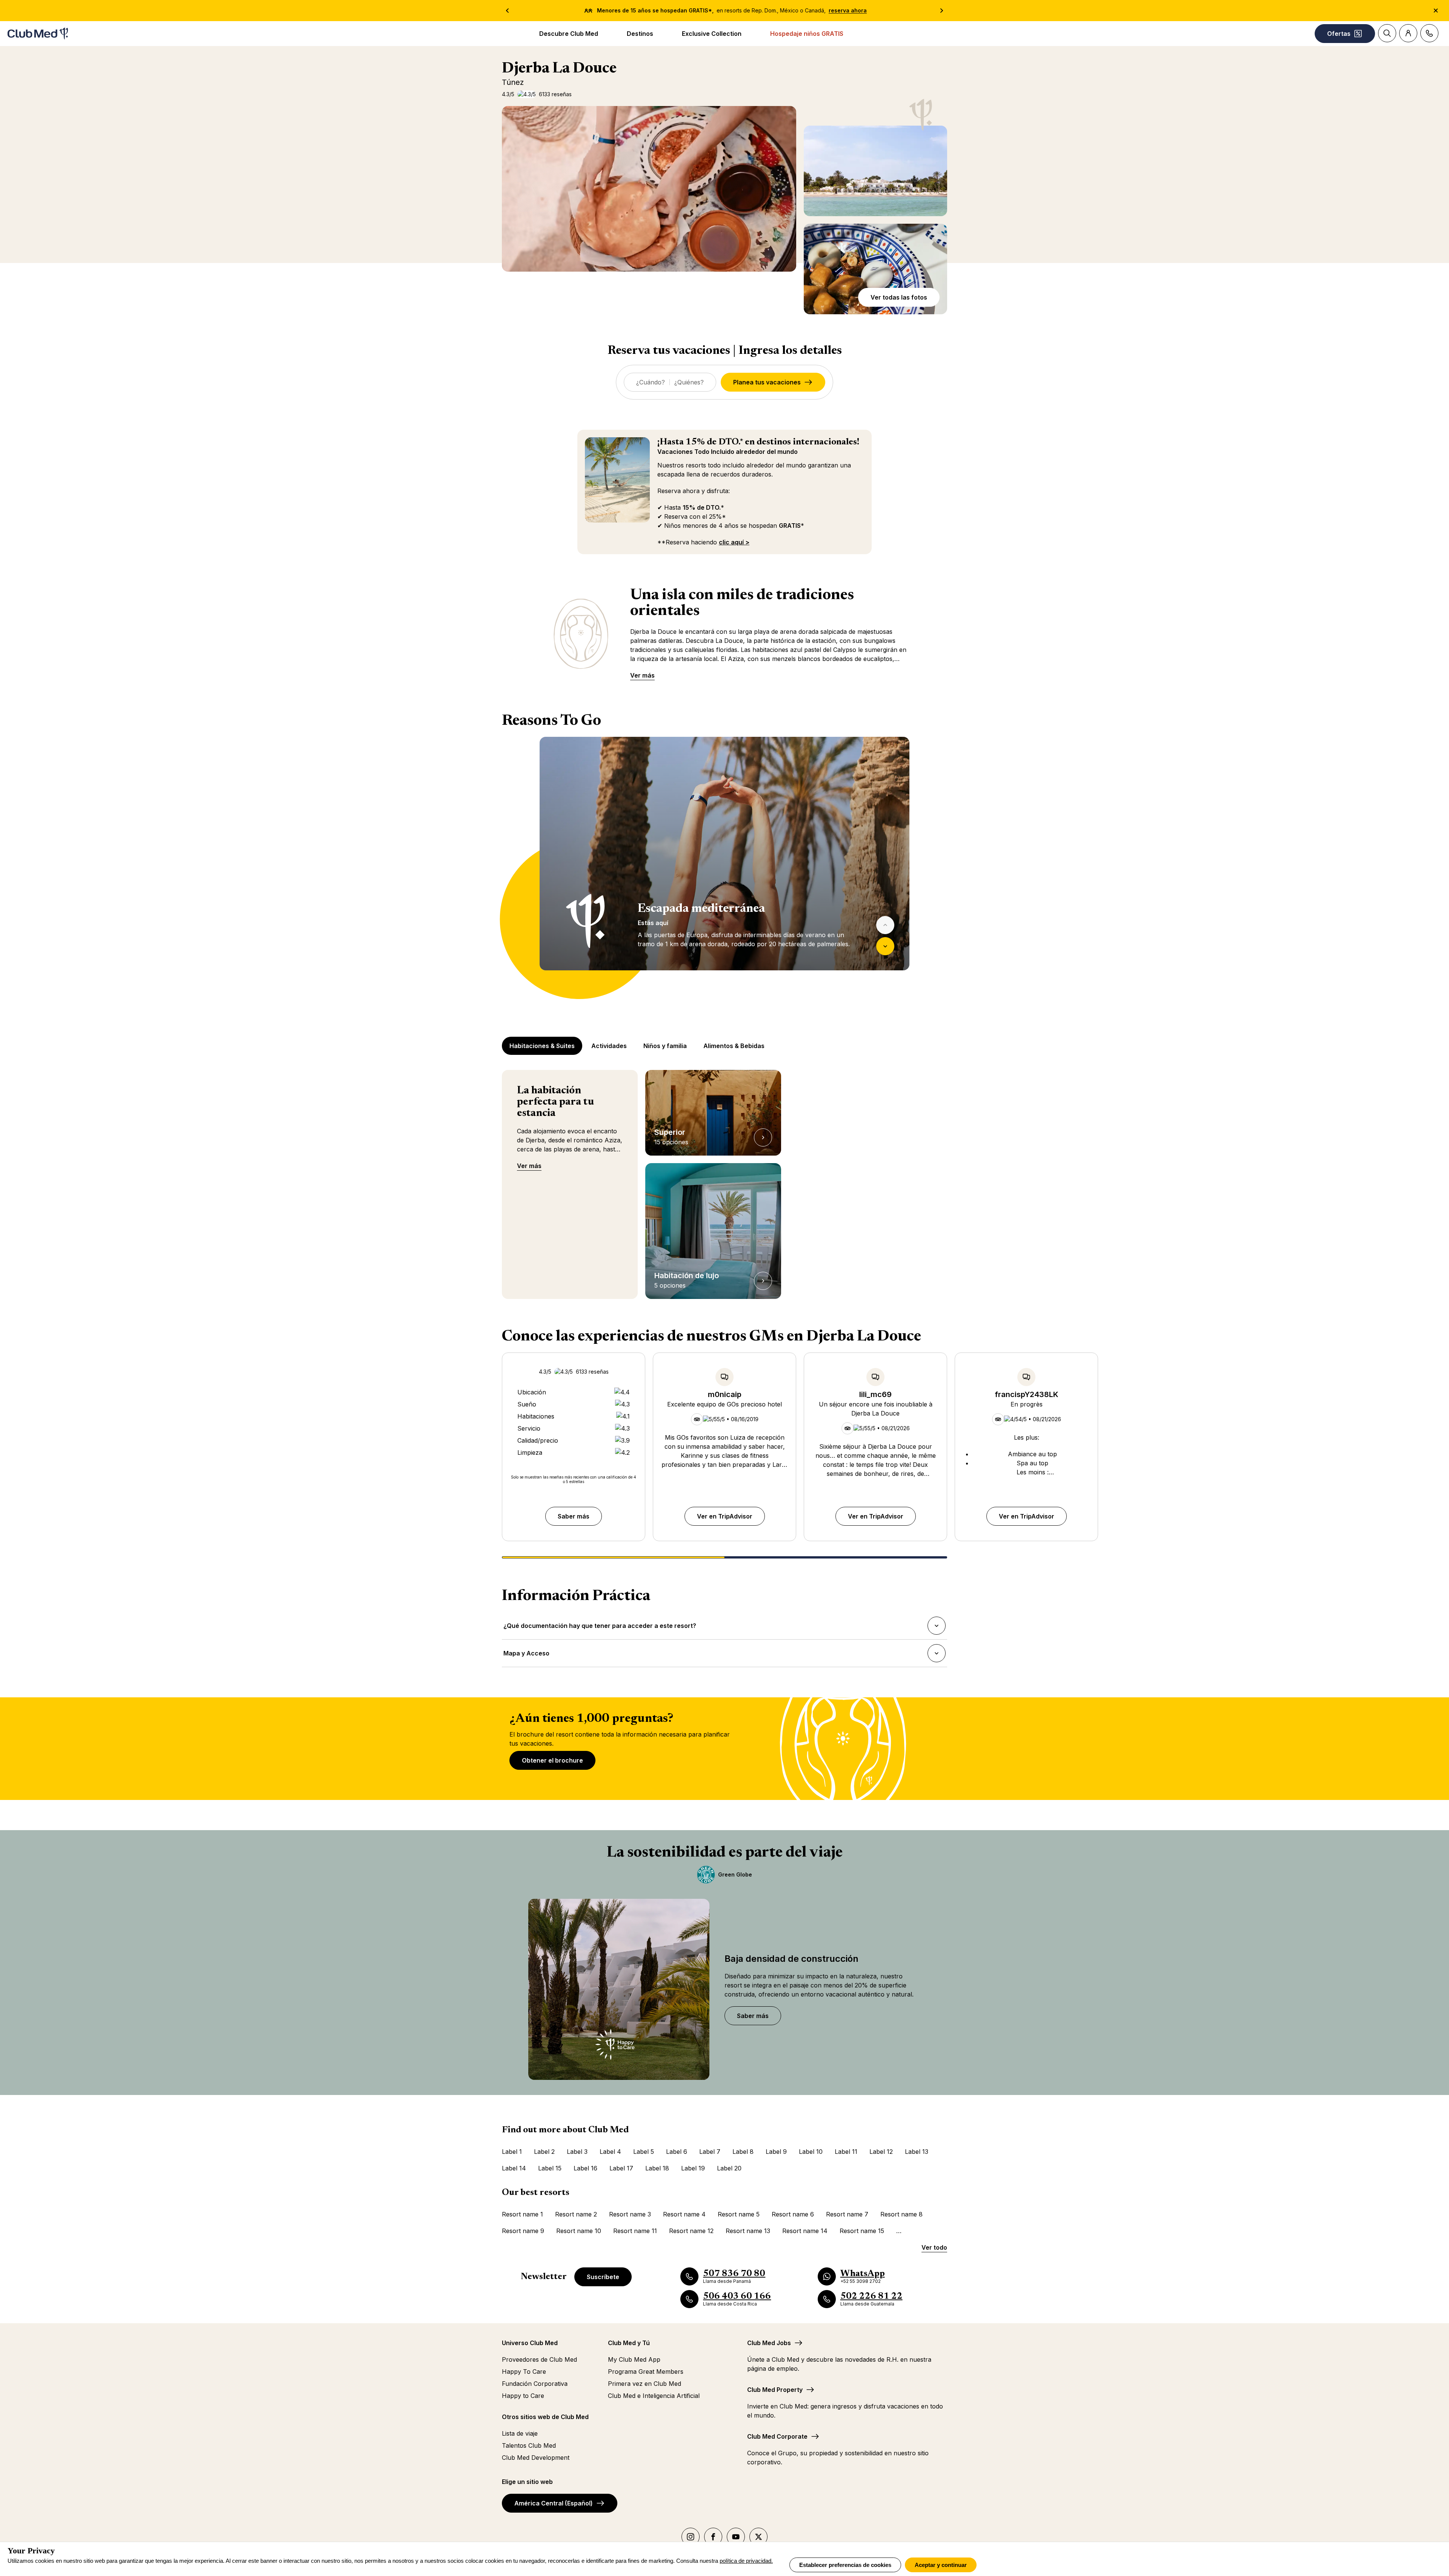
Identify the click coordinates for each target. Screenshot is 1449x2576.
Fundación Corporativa (535, 2384)
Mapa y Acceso (526, 1655)
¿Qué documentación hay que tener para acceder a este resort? (600, 1628)
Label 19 (693, 2168)
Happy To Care (524, 2372)
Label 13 (917, 2152)
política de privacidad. (746, 2561)
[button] (875, 171)
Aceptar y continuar (941, 2565)
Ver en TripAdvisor (725, 1516)
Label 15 (550, 2168)
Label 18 (657, 2168)
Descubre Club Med (569, 34)
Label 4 (610, 2152)
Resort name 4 (684, 2214)
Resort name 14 (805, 2231)
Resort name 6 (793, 2214)
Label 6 (677, 2152)
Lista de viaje (520, 2433)
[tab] (543, 1046)
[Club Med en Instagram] (691, 2537)
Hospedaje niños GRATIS (807, 34)
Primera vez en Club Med (645, 2384)
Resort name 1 (522, 2214)
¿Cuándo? (651, 382)
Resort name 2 (576, 2214)
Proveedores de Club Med (539, 2359)
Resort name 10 (579, 2231)
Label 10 (811, 2152)
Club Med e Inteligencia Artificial (654, 2396)
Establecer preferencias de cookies (845, 2565)
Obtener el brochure (552, 1760)
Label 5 (644, 2152)
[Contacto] (1429, 33)
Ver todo (934, 2247)
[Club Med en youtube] (736, 2537)
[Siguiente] (885, 946)
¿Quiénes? (689, 382)
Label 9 (776, 2152)
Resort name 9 (523, 2231)
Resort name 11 (635, 2231)
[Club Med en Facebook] (713, 2537)
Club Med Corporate (777, 2436)
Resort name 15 (862, 2231)
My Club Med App (634, 2359)
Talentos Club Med (529, 2445)
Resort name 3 (630, 2214)
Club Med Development (536, 2458)
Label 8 (743, 2152)
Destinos (640, 34)
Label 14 (514, 2168)
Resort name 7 (847, 2214)
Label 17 (621, 2168)
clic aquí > (734, 542)
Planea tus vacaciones (767, 382)
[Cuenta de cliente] (1408, 33)
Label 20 (729, 2168)
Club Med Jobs (769, 2343)
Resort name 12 (691, 2231)
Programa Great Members (646, 2372)
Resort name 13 (748, 2231)
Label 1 (512, 2152)
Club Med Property (775, 2390)
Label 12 (881, 2152)
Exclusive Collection (712, 34)
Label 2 (544, 2152)
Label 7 (710, 2152)
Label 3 (577, 2152)
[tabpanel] (724, 868)
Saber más (574, 1516)
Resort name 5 (739, 2214)
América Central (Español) (554, 2503)
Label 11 (846, 2152)
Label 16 (585, 2168)
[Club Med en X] (758, 2537)
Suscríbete (603, 2277)
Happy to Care (523, 2396)
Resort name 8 (901, 2214)
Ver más (642, 675)
